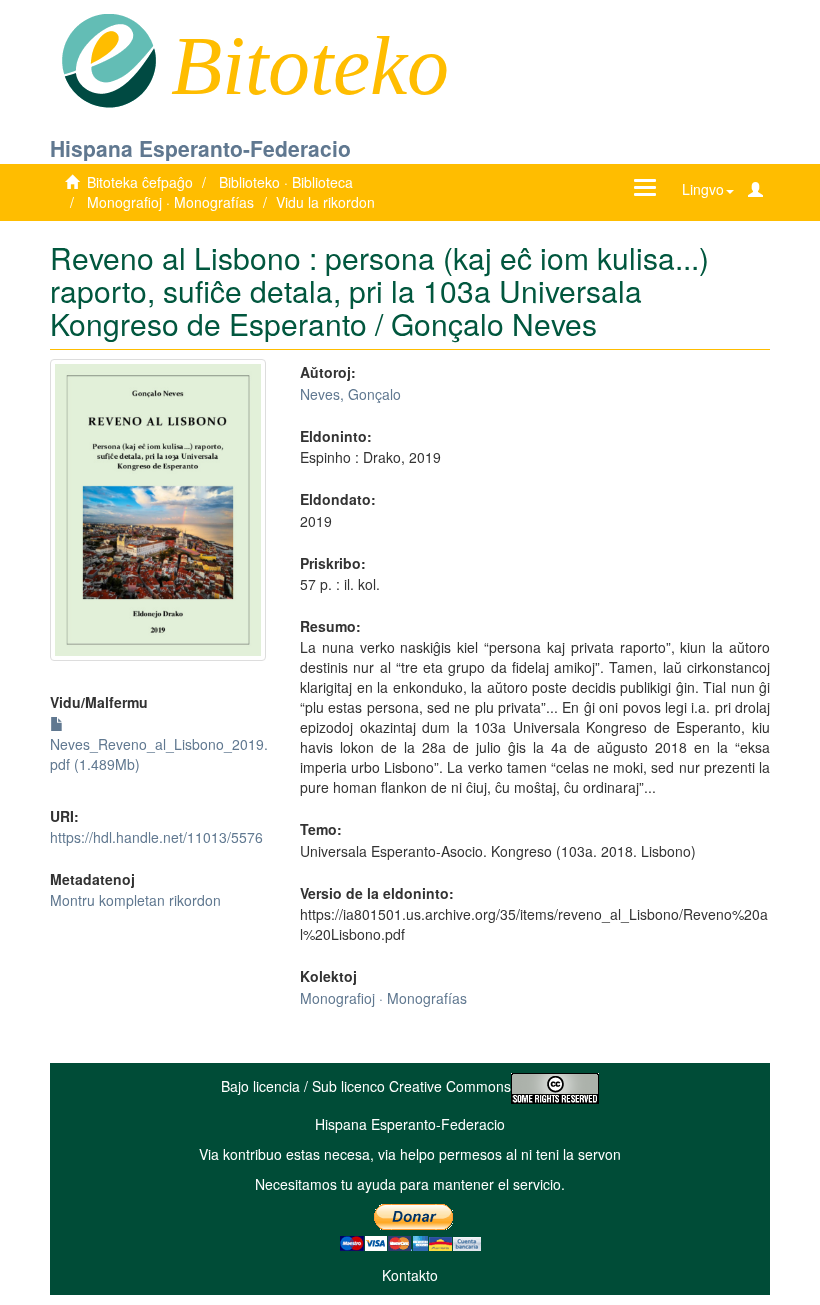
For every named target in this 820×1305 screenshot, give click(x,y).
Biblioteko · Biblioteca (286, 182)
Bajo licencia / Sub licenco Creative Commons (366, 1086)
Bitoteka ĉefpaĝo (140, 182)
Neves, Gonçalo (350, 394)
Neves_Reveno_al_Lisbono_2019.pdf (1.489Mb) (159, 754)
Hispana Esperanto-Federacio (200, 148)
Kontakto (410, 1275)
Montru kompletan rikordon (135, 900)
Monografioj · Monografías (170, 202)
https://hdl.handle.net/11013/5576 (156, 837)
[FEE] (108, 59)
